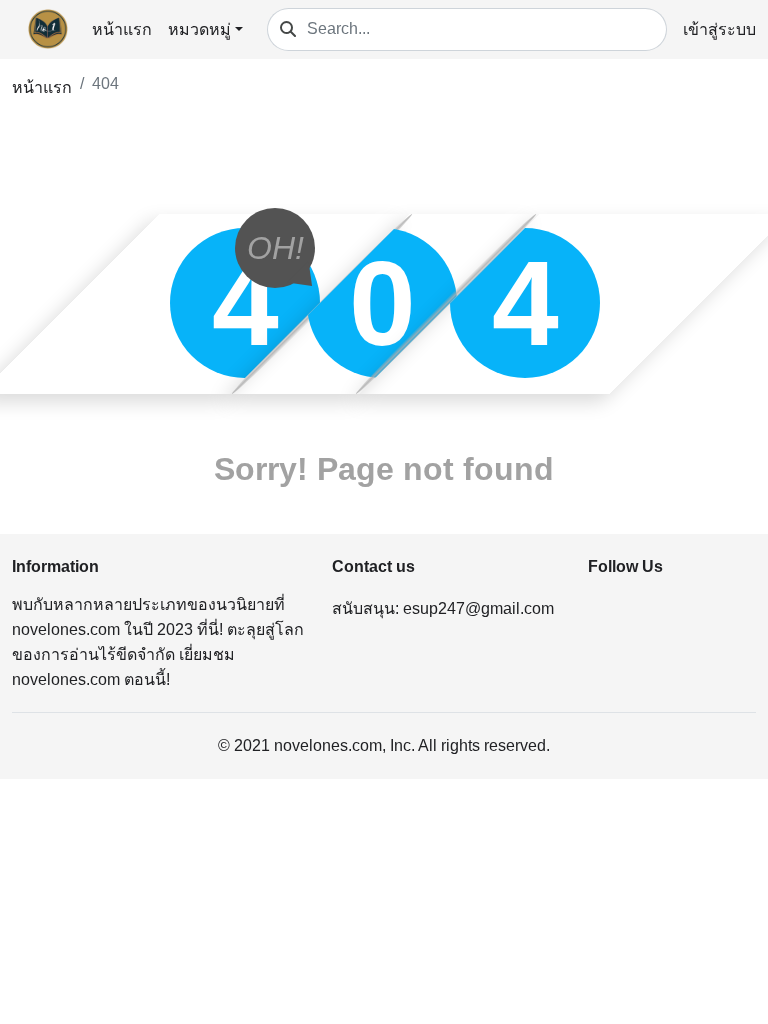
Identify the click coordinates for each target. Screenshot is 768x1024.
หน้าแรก (122, 29)
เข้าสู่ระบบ (719, 29)
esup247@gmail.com (478, 608)
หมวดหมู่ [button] (199, 29)
